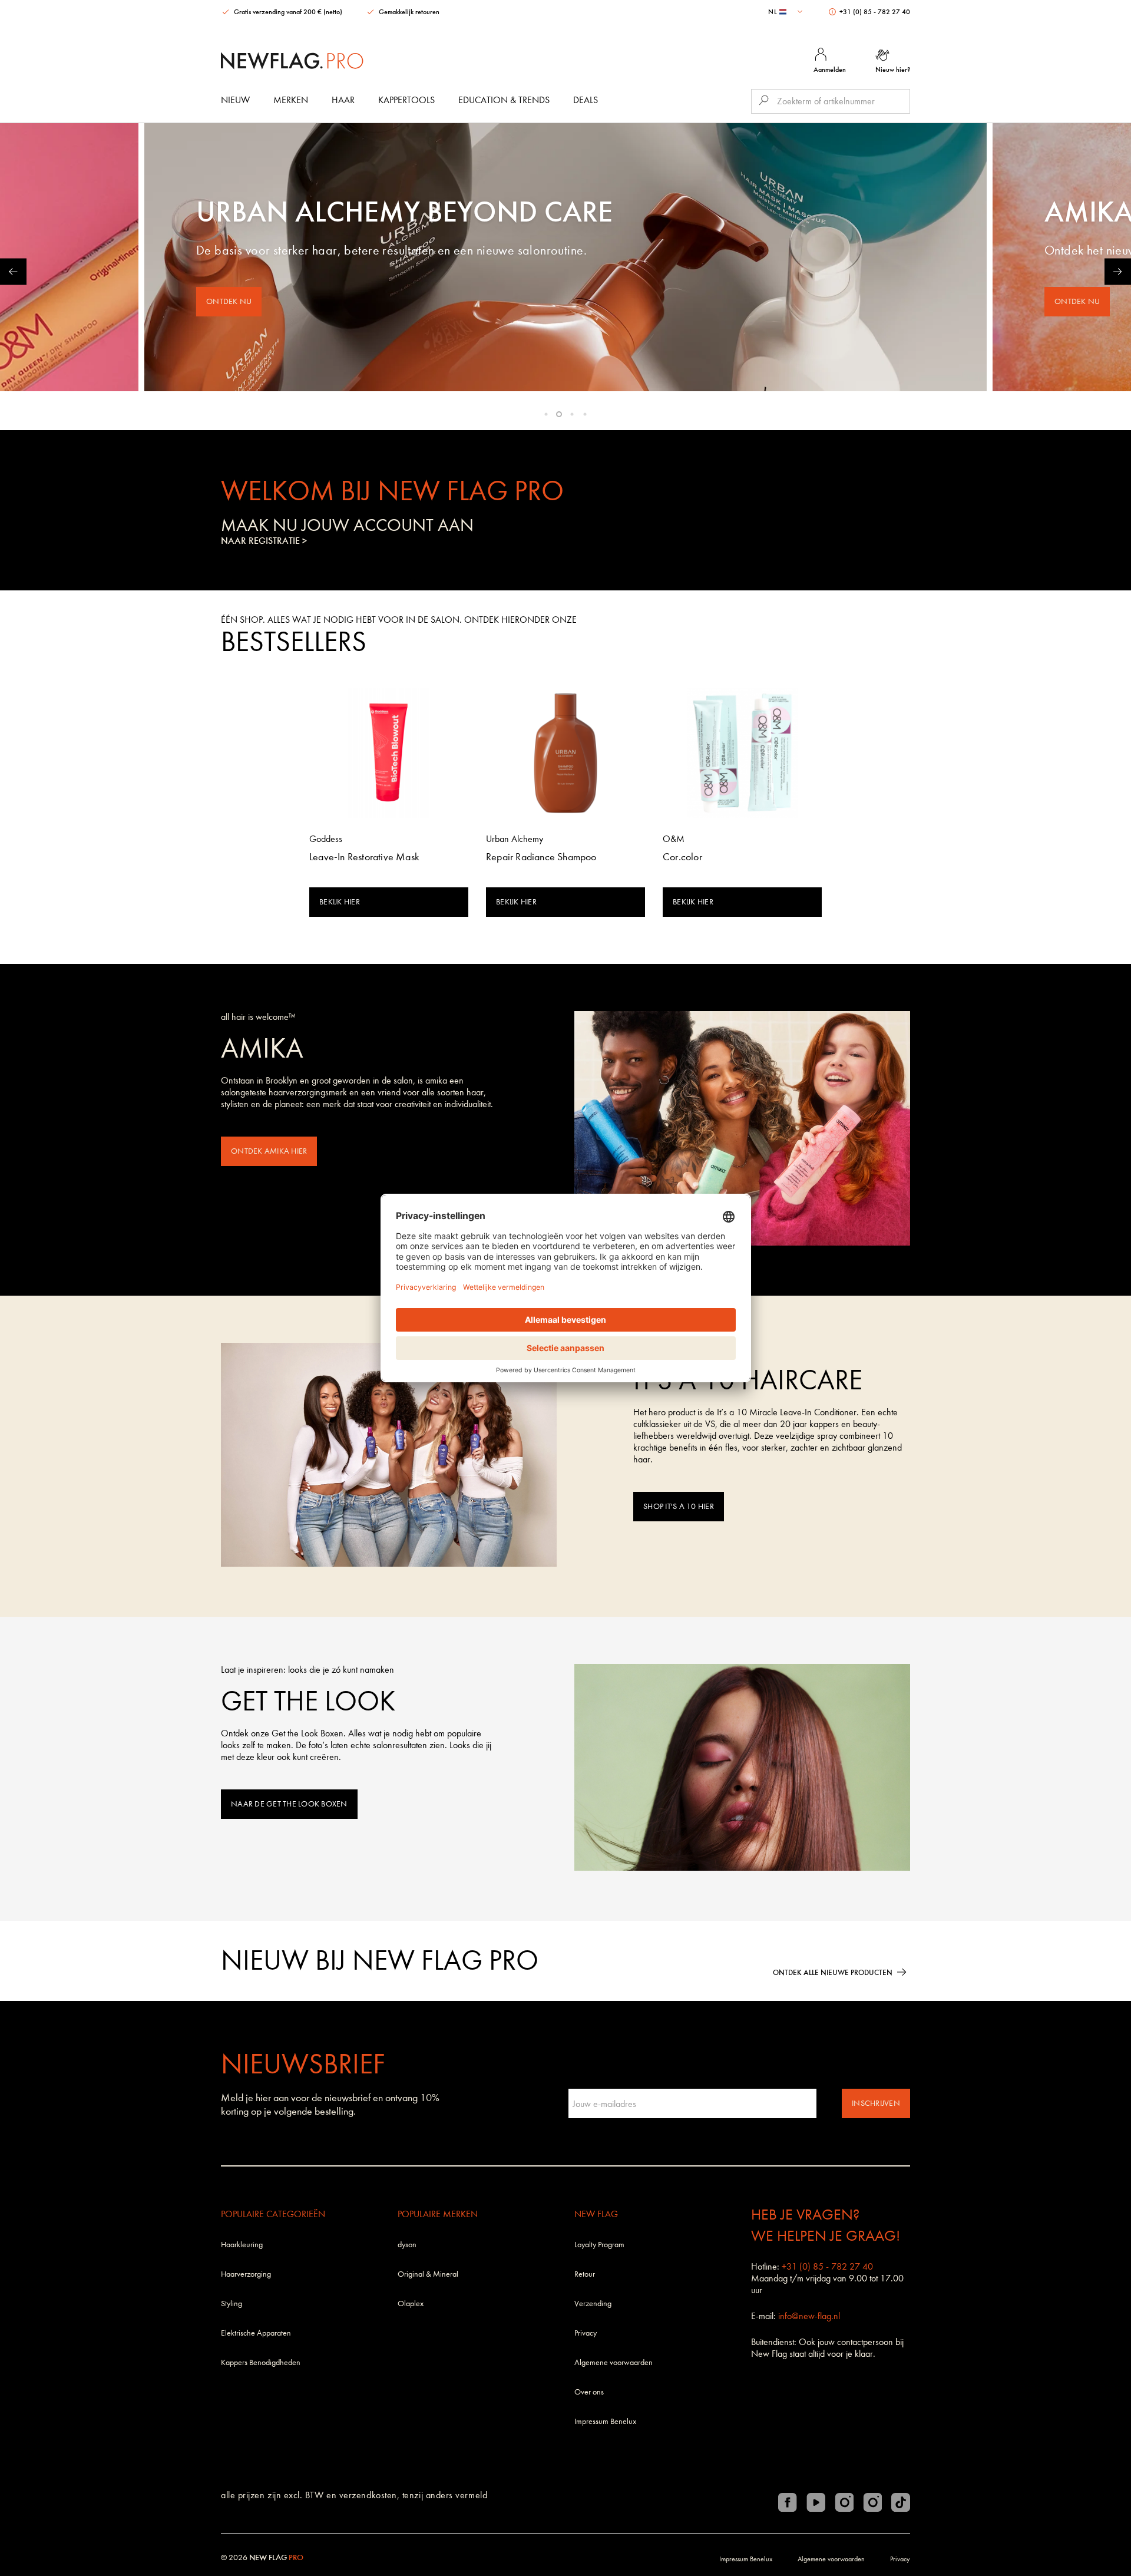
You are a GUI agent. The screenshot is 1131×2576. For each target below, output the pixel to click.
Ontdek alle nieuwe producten (833, 1972)
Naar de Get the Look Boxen (289, 1804)
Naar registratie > (264, 541)
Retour (585, 2274)
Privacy (586, 2333)
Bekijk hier (340, 902)
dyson (407, 2245)
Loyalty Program (599, 2245)
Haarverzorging (246, 2274)
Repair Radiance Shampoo (541, 857)
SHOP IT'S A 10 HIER (679, 1506)
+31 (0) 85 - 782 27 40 (874, 12)
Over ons (589, 2392)
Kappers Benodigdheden (261, 2362)
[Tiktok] (901, 2502)
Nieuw (235, 100)
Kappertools (406, 100)
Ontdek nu (229, 301)
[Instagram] (844, 2502)
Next (1118, 271)
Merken (291, 100)
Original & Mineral (428, 2274)
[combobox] (787, 12)
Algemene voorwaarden (614, 2362)
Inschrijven (876, 2103)
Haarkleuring (242, 2245)
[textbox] (787, 12)
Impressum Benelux (605, 2421)
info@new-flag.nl (809, 2316)
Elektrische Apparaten (256, 2333)
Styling (232, 2303)
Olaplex (411, 2303)
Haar (343, 100)
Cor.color (682, 857)
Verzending (593, 2303)
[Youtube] (816, 2502)
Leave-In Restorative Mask (364, 857)
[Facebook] (788, 2502)
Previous (13, 271)
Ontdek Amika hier (269, 1151)
